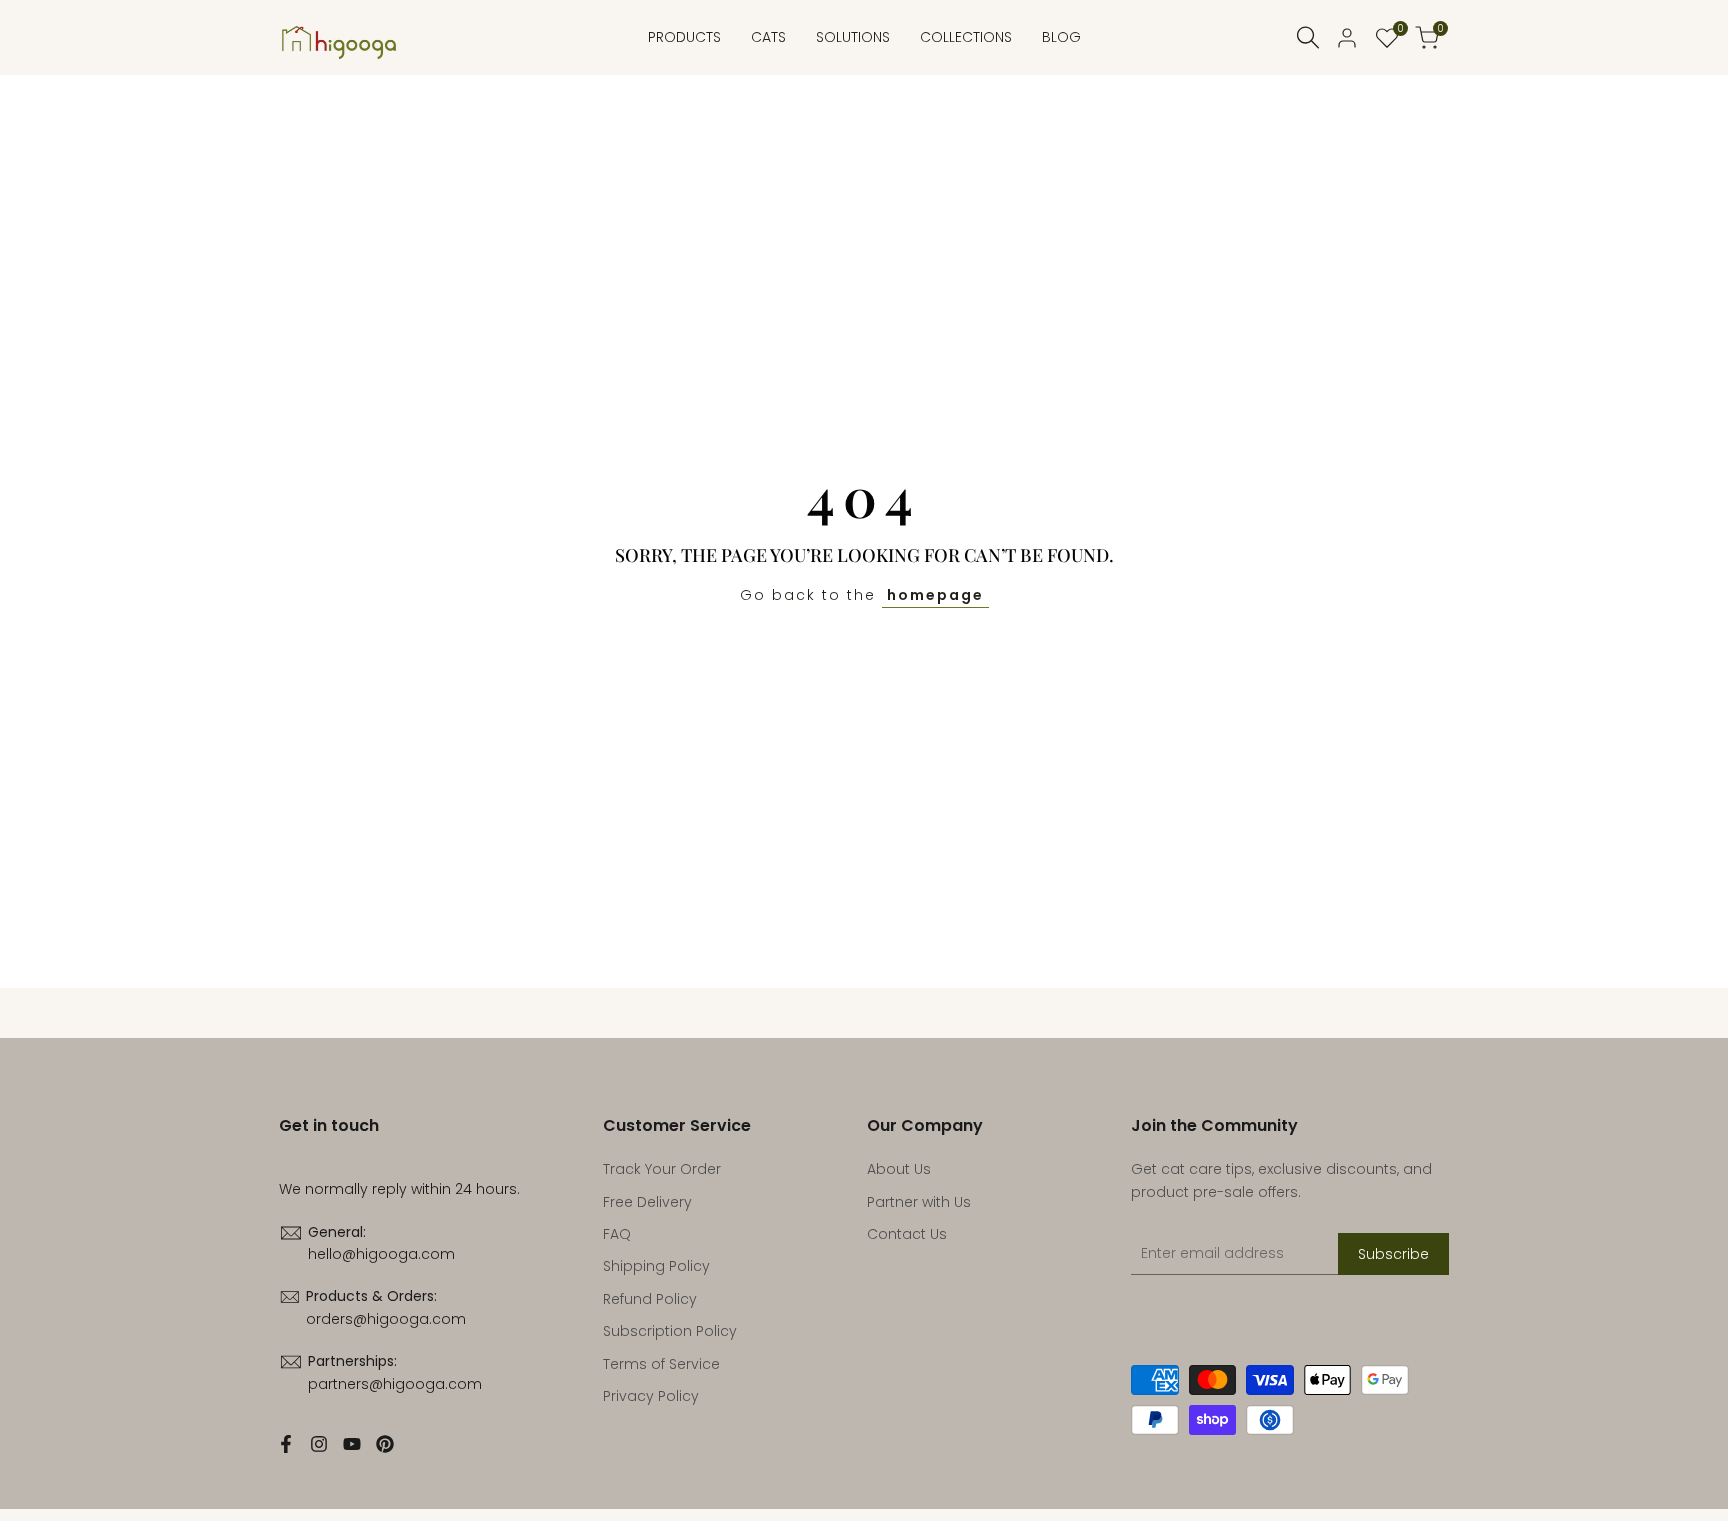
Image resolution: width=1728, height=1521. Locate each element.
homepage (935, 595)
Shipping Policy (656, 1266)
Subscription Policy (670, 1331)
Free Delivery (647, 1202)
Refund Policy (650, 1299)
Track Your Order (662, 1169)
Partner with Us (919, 1202)
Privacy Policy (651, 1396)
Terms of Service (661, 1364)
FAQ (617, 1234)
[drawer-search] (1308, 37)
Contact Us (907, 1234)
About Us (899, 1169)
